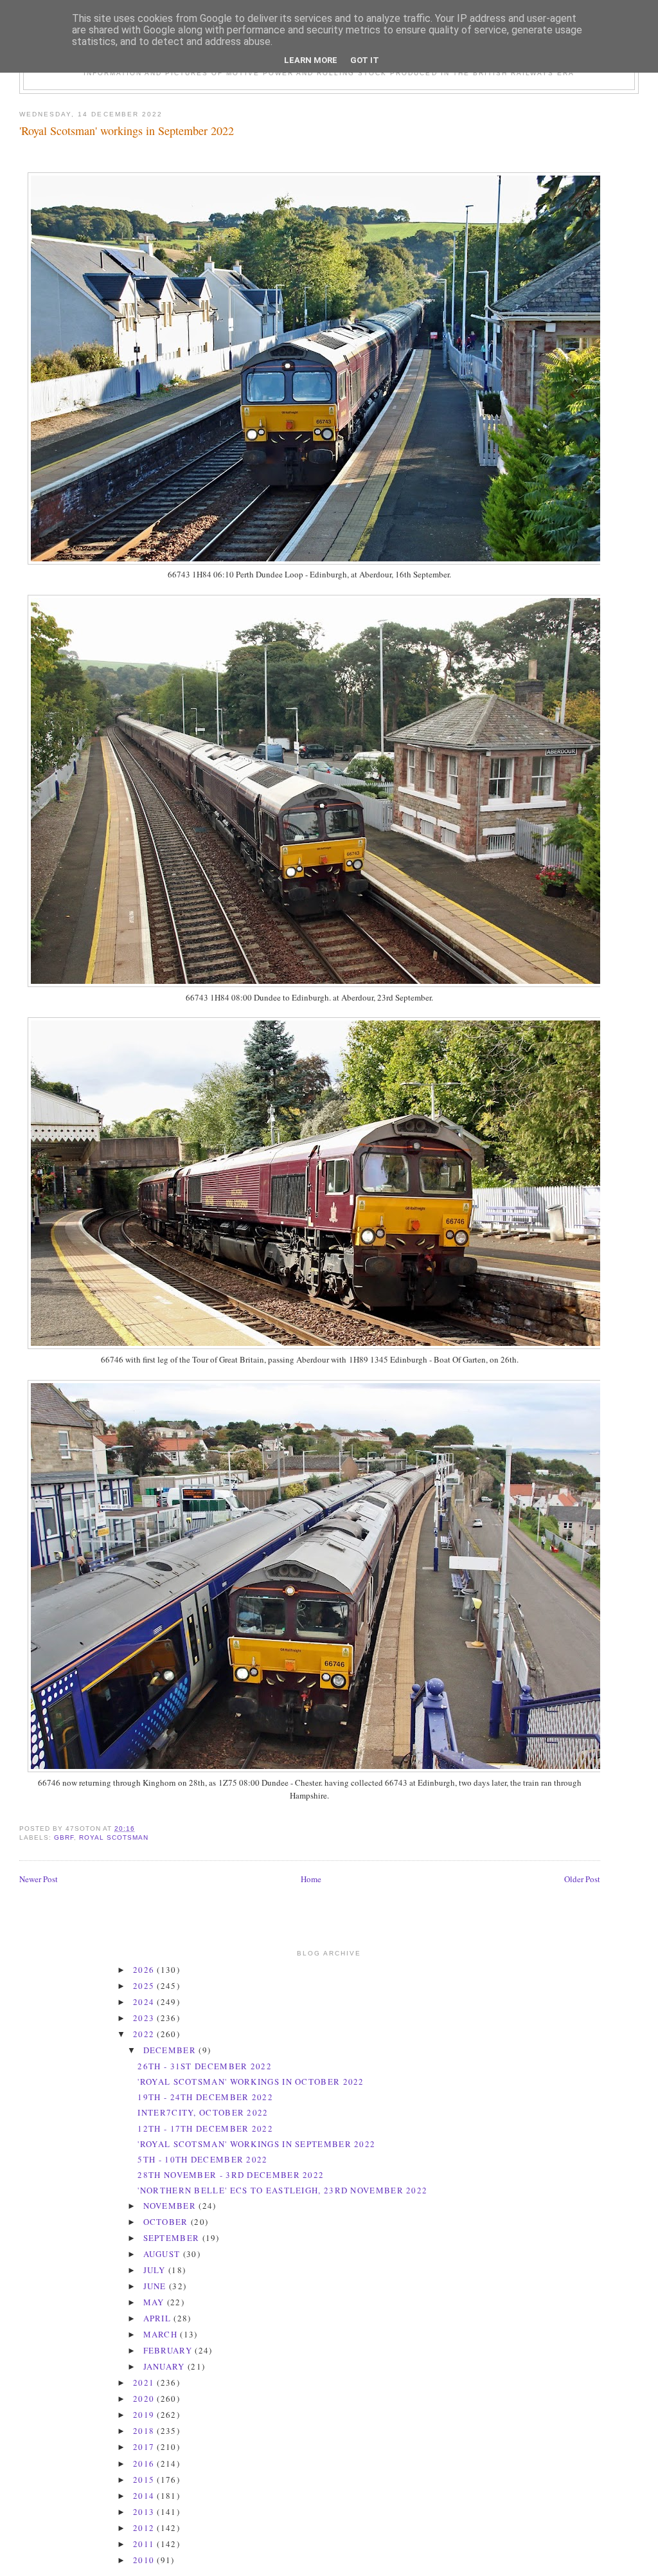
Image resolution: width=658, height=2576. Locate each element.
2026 (145, 1970)
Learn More (311, 60)
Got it (365, 60)
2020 (145, 2399)
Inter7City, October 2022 (203, 2112)
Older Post (582, 1879)
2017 (145, 2447)
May (155, 2302)
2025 (145, 1986)
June (156, 2286)
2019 (145, 2415)
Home (311, 1879)
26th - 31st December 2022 (205, 2066)
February (169, 2350)
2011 (145, 2544)
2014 (145, 2496)
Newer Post (39, 1879)
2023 (145, 2018)
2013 (145, 2512)
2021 (145, 2382)
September (173, 2238)
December (171, 2050)
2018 (145, 2431)
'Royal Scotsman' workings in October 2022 (251, 2082)
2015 (145, 2480)
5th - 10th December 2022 (202, 2159)
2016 (145, 2463)
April (159, 2318)
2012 (145, 2528)
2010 (145, 2560)
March (162, 2334)
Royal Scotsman (114, 1837)
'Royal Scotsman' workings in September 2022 (127, 131)
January (165, 2366)
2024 (145, 2002)
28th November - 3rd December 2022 (231, 2175)
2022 (145, 2034)
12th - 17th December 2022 (205, 2128)
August (163, 2254)
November (171, 2206)
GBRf (64, 1837)
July (156, 2270)
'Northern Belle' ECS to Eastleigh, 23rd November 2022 (282, 2190)
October (167, 2222)
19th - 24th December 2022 (205, 2097)
